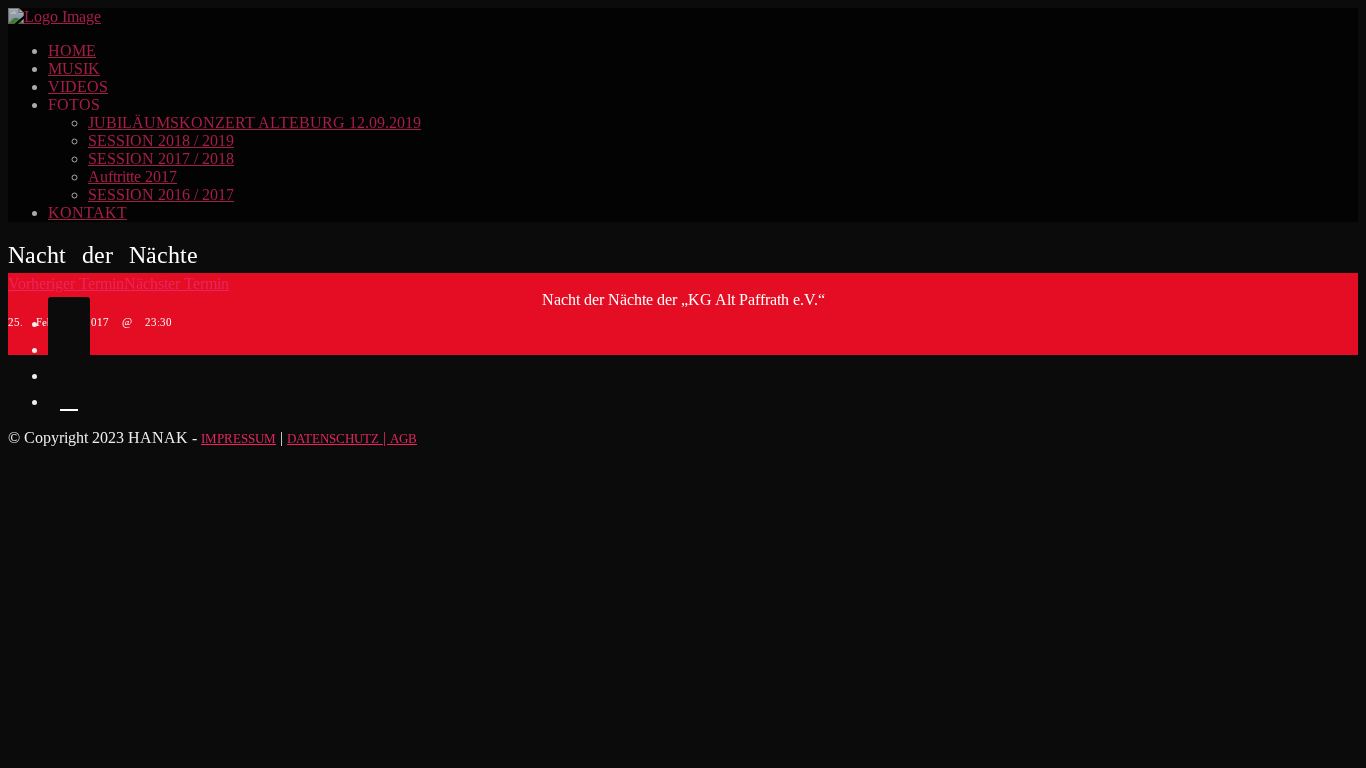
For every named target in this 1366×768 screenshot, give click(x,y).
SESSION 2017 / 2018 (161, 158)
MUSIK (74, 68)
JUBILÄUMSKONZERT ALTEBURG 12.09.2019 (254, 122)
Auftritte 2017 (132, 176)
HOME (72, 50)
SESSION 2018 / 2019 (161, 140)
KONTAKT (87, 212)
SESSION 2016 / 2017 (161, 194)
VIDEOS (78, 86)
